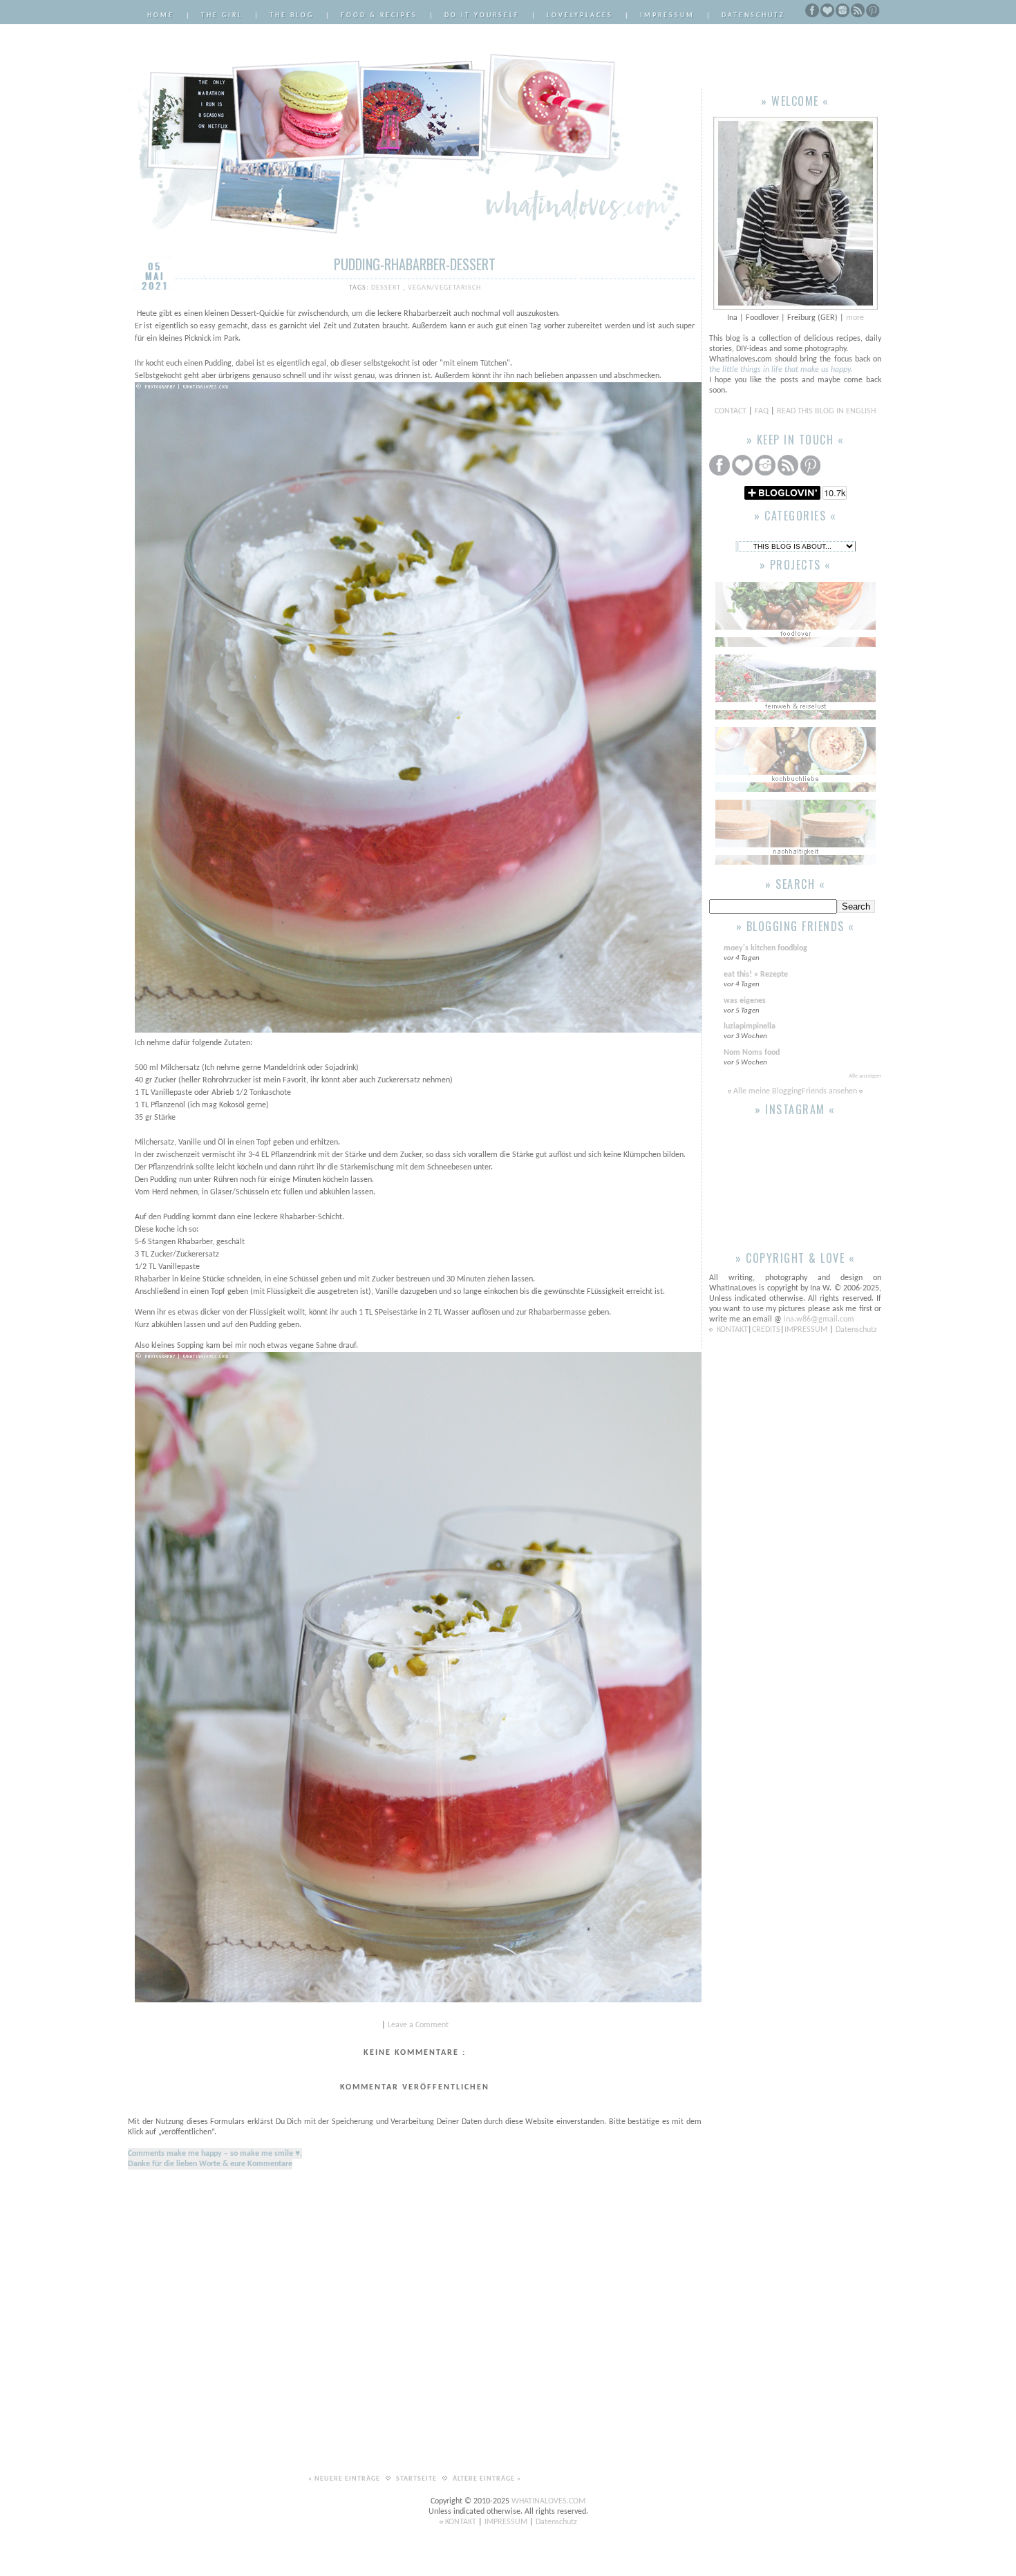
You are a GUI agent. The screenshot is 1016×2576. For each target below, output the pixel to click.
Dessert (387, 288)
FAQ (762, 411)
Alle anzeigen (865, 1076)
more (855, 318)
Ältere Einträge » (487, 2479)
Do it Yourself (482, 16)
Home (161, 16)
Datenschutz (753, 16)
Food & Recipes (379, 16)
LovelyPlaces (580, 16)
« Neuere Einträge (345, 2479)
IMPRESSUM (807, 1330)
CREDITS (766, 1330)
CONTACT (732, 411)
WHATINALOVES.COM (548, 2501)
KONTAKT (732, 1330)
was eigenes (745, 1001)
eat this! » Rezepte (756, 975)
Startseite (417, 2479)
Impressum (667, 16)
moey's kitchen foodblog (765, 948)
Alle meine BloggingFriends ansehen (795, 1091)
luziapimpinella (750, 1026)
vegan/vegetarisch (444, 288)
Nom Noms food (752, 1053)
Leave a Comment (418, 2025)
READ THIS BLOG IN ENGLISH (826, 411)
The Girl (222, 16)
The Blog (292, 16)
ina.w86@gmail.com (819, 1319)
